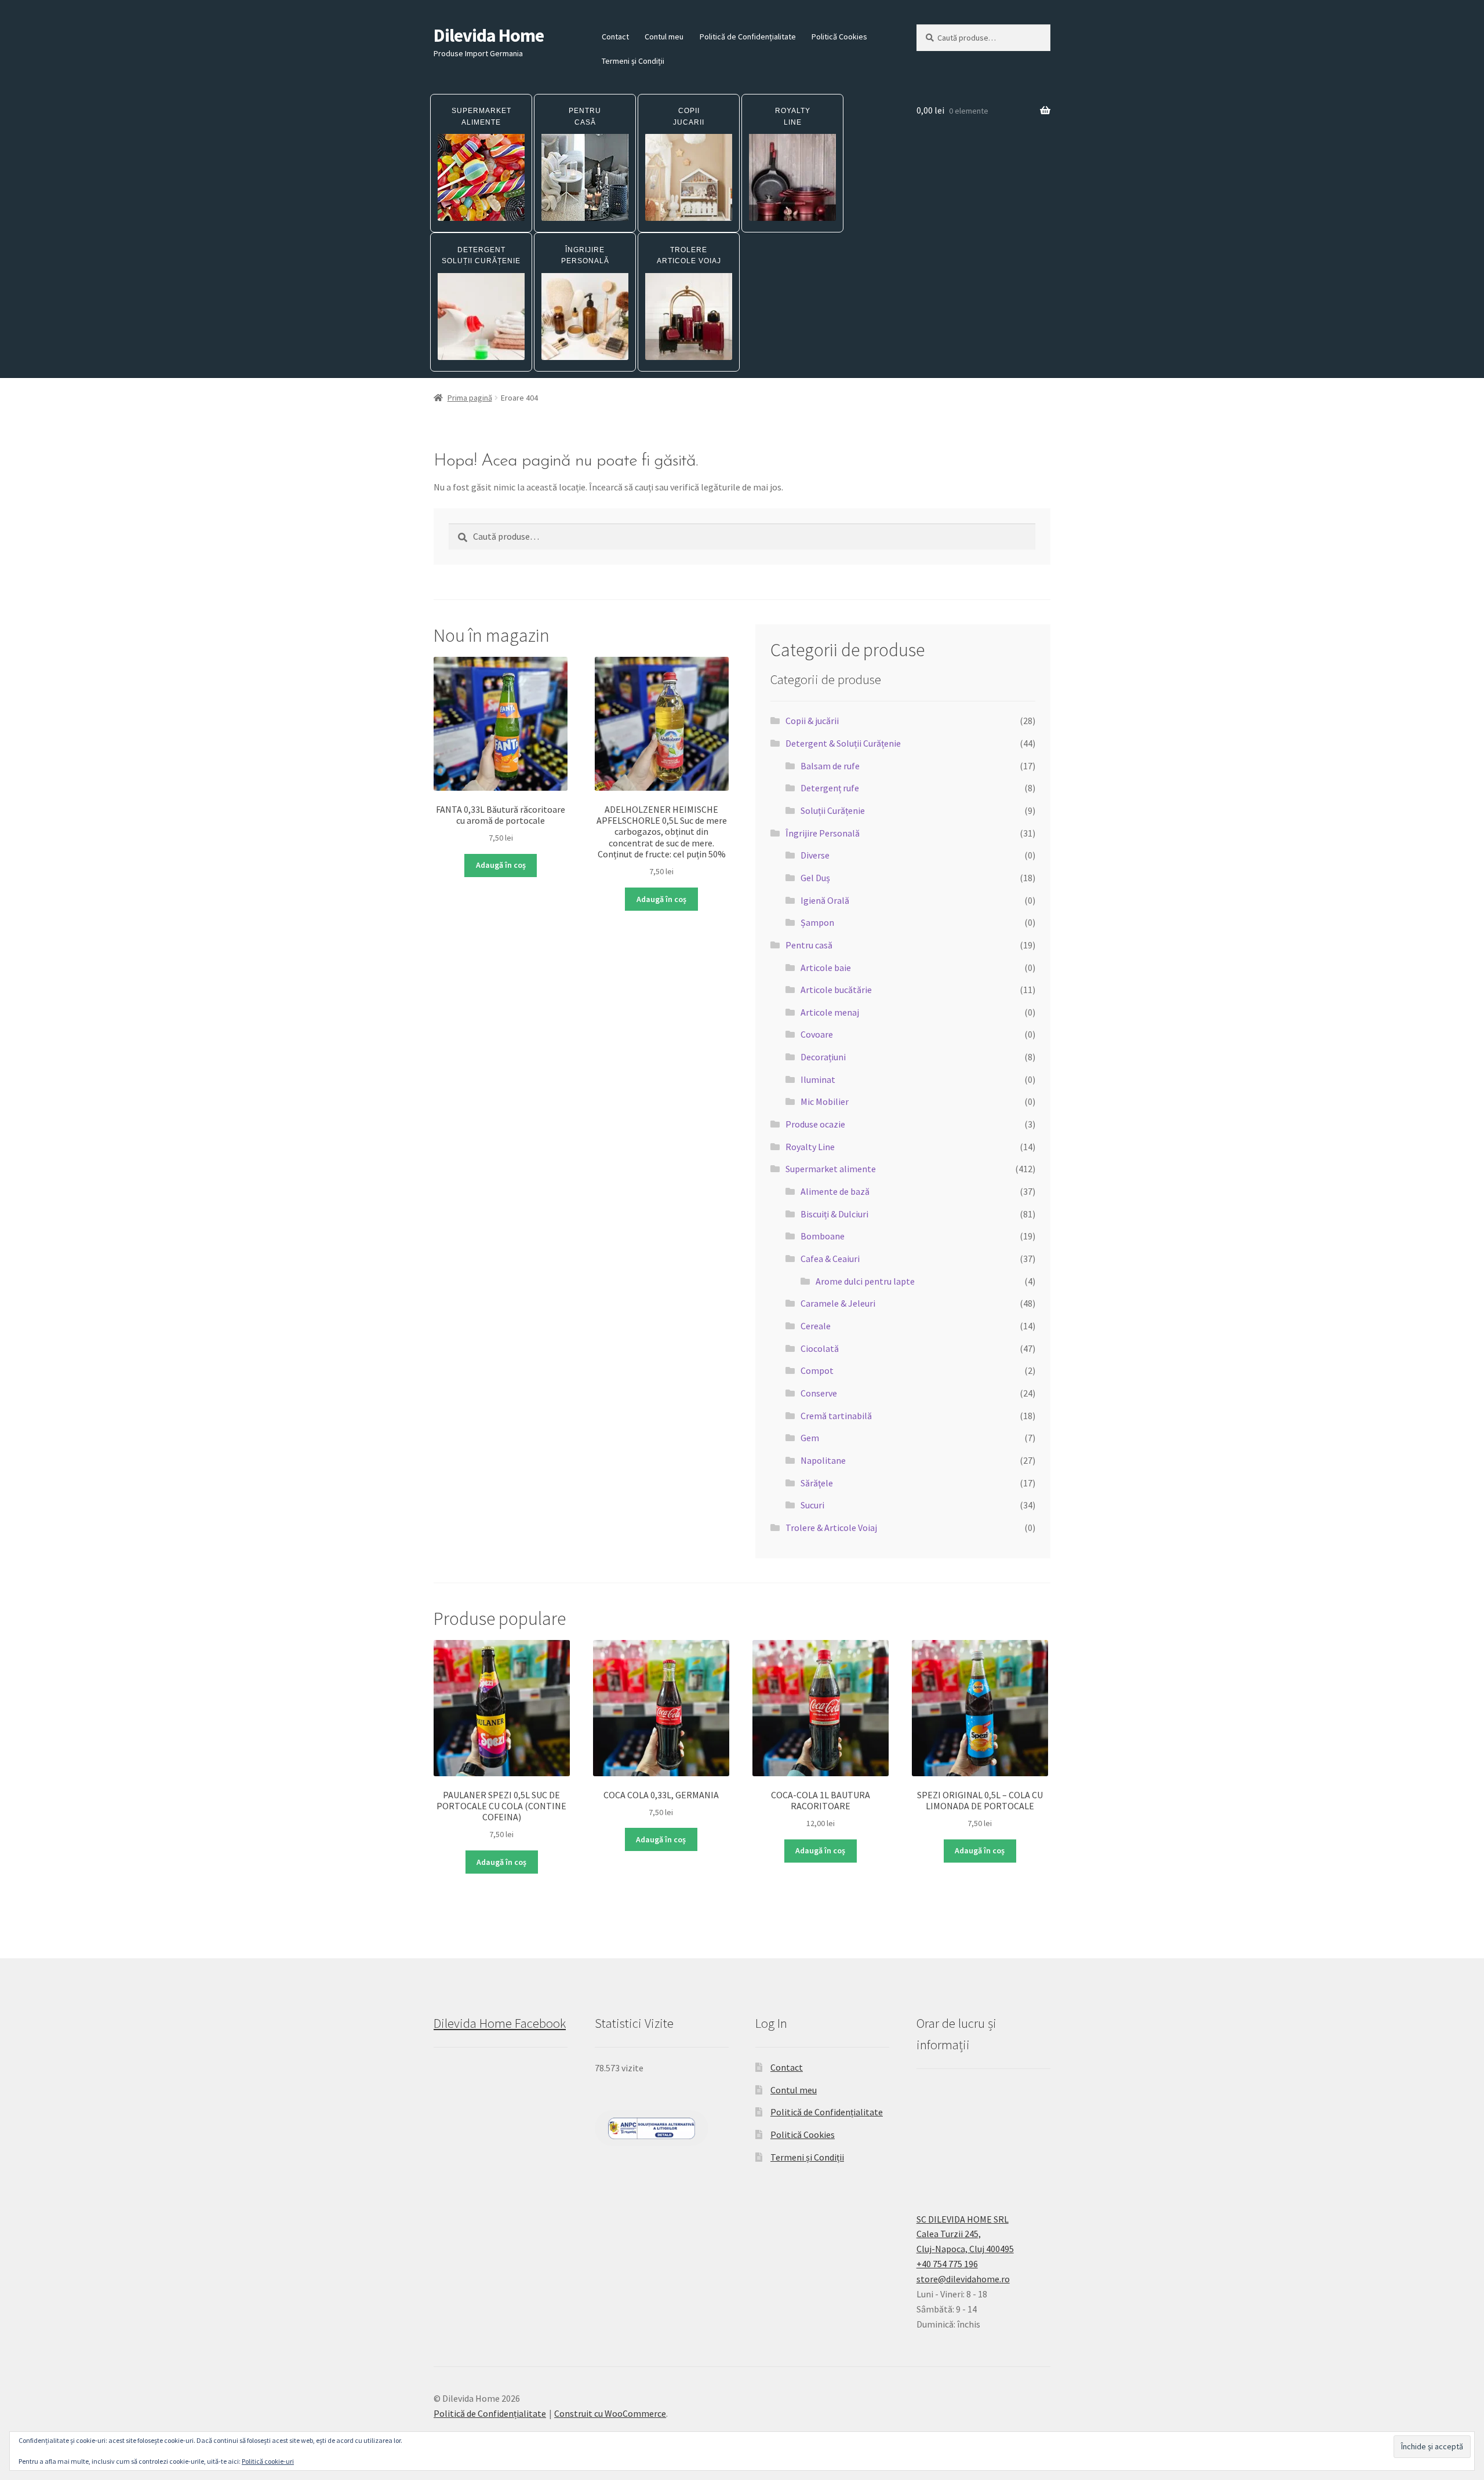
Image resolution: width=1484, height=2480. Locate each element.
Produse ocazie (815, 1124)
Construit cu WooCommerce (610, 2413)
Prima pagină (470, 398)
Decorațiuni (823, 1057)
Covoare (817, 1034)
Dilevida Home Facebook (500, 2023)
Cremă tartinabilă (836, 1416)
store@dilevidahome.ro (963, 2279)
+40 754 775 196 (947, 2264)
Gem (810, 1438)
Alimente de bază (835, 1191)
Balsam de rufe (830, 766)
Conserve (819, 1393)
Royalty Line (810, 1147)
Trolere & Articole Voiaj (831, 1528)
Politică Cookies (839, 37)
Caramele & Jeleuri (838, 1303)
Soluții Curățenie (833, 810)
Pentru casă (809, 945)
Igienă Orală (825, 900)
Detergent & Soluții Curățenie (843, 743)
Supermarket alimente (831, 1169)
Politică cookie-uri (268, 2461)
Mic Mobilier (825, 1101)
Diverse (815, 855)
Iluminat (818, 1079)
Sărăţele (817, 1483)
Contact (615, 37)
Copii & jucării (812, 721)
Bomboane (823, 1236)
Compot (817, 1370)
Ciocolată (820, 1348)
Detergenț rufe (830, 788)
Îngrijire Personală (823, 833)
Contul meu (664, 37)
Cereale (816, 1326)
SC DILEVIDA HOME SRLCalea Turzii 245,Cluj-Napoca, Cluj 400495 (965, 2234)
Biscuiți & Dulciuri (834, 1214)
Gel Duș (815, 878)
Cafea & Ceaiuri (830, 1259)
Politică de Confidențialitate (748, 37)
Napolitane (823, 1460)
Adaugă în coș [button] (501, 865)
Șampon (817, 922)
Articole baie (826, 968)
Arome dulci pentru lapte (865, 1281)
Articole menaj (830, 1012)
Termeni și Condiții (633, 61)
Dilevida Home (489, 35)
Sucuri (812, 1505)
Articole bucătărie (836, 990)
